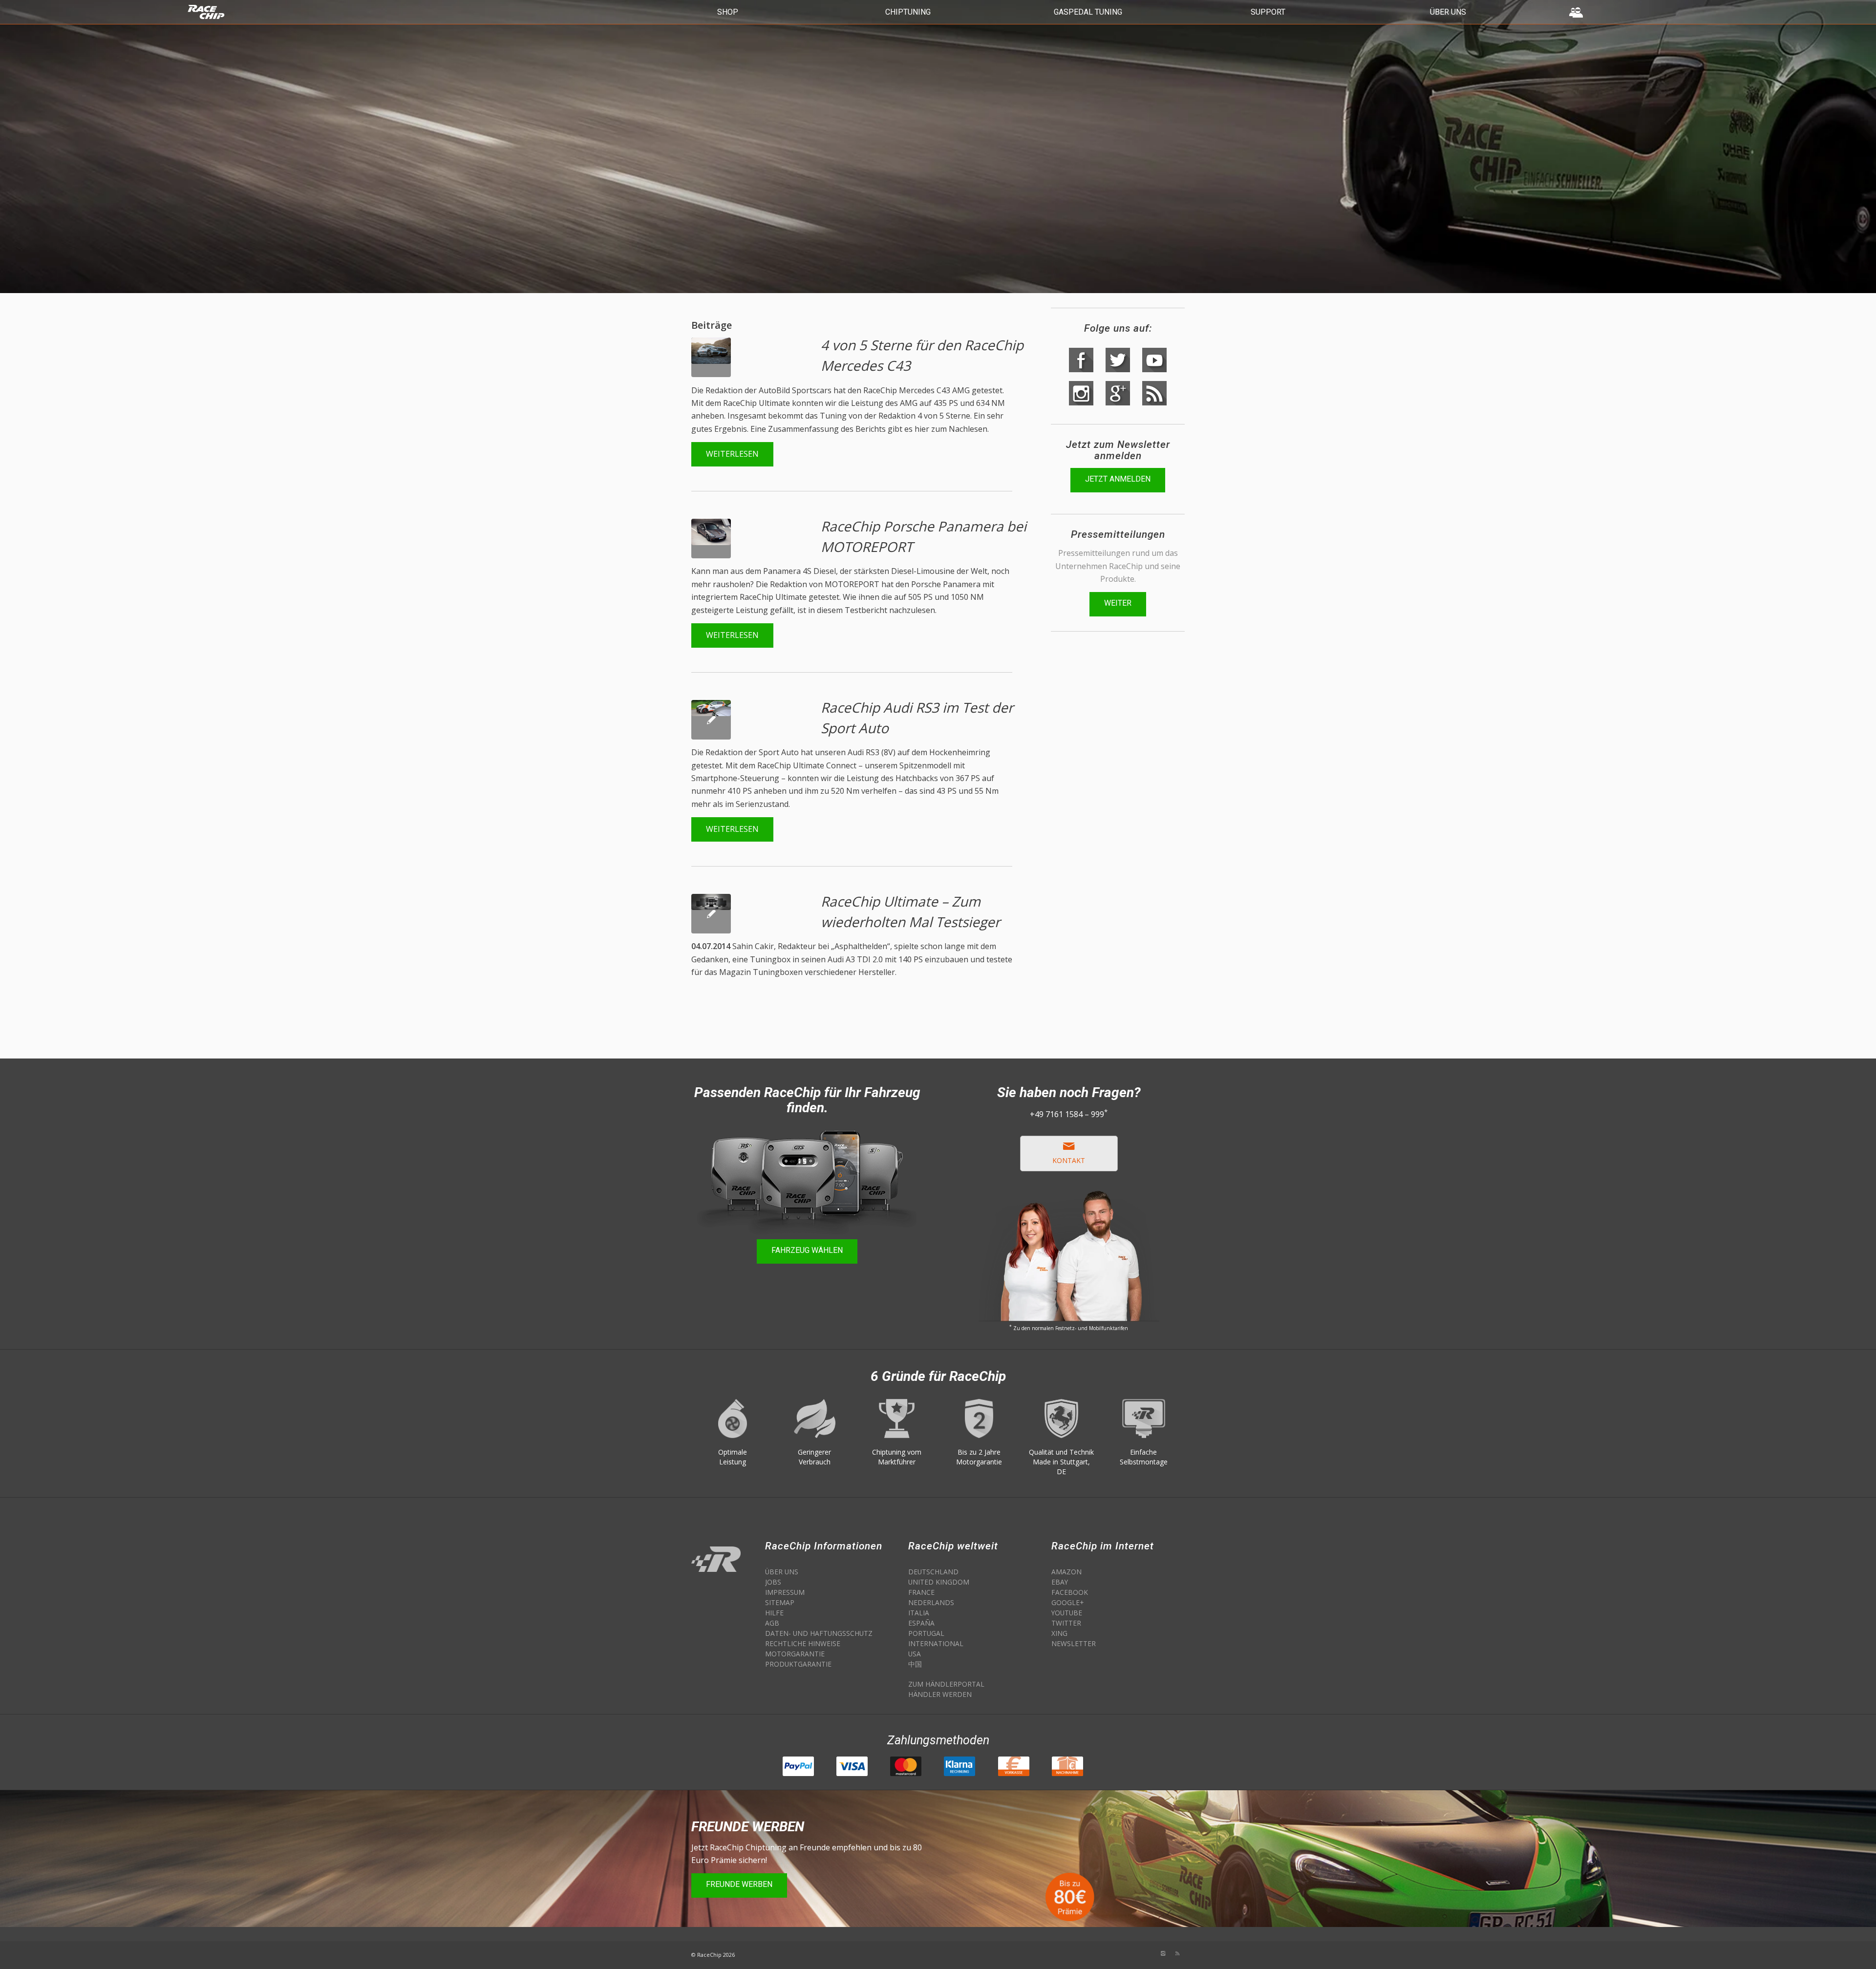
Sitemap (780, 1602)
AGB (772, 1623)
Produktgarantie (798, 1664)
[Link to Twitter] (1133, 1953)
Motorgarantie (795, 1654)
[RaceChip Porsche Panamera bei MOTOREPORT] (711, 720)
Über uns (1448, 12)
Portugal (926, 1633)
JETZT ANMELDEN (1118, 479)
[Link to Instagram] (1163, 1953)
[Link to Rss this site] (1177, 1953)
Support (1268, 12)
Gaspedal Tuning (1088, 12)
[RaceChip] (255, 7)
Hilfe (774, 1613)
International (936, 1643)
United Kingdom (939, 1582)
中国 (915, 1664)
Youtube (1067, 1613)
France (921, 1592)
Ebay (1060, 1582)
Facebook (1070, 1592)
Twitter (1066, 1623)
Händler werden (940, 1694)
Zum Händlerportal (946, 1684)
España (921, 1623)
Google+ (1067, 1602)
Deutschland (933, 1572)
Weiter (1118, 603)
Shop (728, 12)
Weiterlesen (732, 454)
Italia (919, 1613)
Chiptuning (908, 12)
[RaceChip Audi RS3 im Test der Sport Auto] (711, 914)
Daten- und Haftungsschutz (819, 1633)
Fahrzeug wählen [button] (807, 1250)
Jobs (773, 1582)
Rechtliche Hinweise (803, 1643)
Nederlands (931, 1602)
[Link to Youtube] (1119, 1953)
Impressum (785, 1592)
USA (915, 1654)
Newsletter (1074, 1643)
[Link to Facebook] (1148, 1953)
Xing (1059, 1633)
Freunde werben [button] (739, 1884)
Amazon (1066, 1572)
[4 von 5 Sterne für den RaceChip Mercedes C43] (711, 539)
